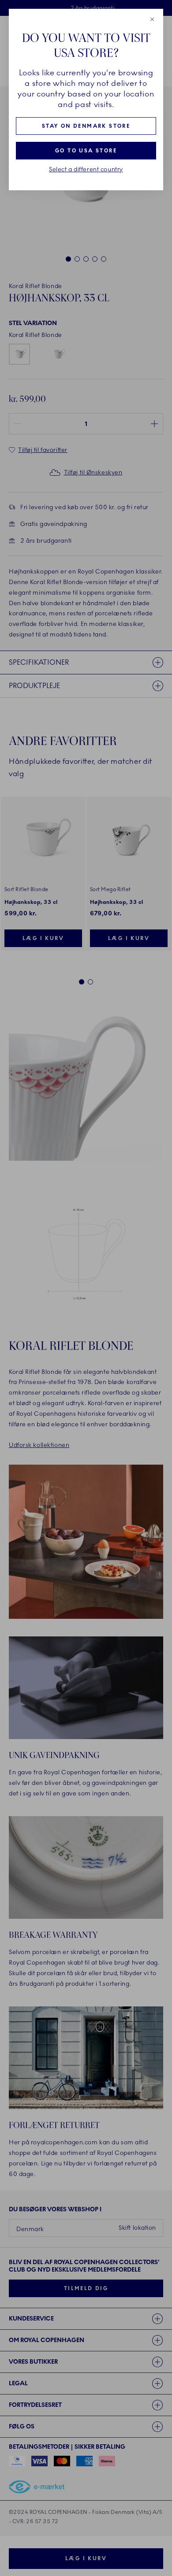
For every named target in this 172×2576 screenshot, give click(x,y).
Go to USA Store (86, 151)
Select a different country (86, 170)
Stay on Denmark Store (86, 126)
